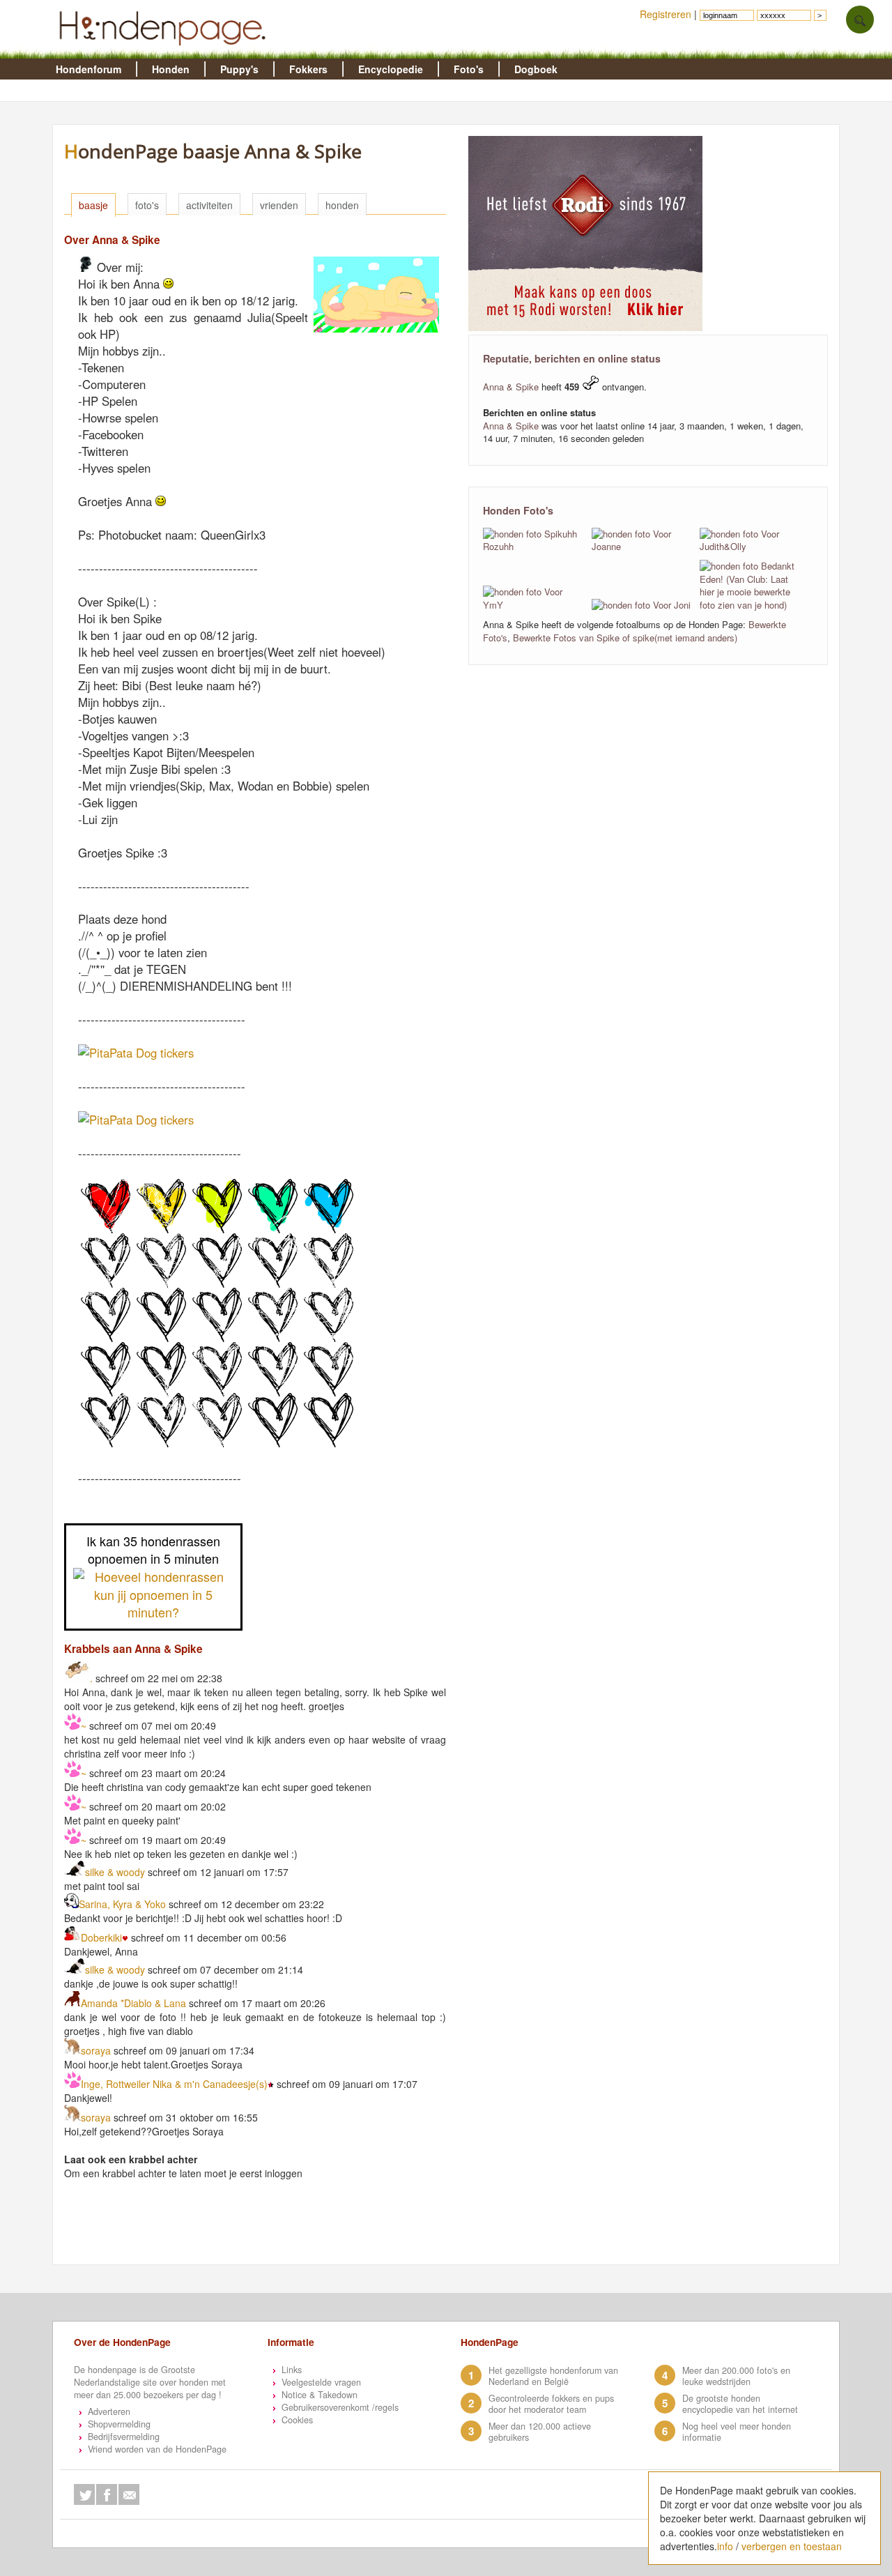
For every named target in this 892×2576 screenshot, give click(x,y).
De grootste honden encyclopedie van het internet (740, 2404)
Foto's (469, 69)
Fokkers (308, 69)
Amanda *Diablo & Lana (133, 2003)
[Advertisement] (314, 2230)
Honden (171, 69)
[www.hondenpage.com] (165, 52)
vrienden (279, 205)
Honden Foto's (518, 510)
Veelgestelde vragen (321, 2382)
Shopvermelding (119, 2424)
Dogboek (536, 69)
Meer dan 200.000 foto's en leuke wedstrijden (736, 2376)
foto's (147, 205)
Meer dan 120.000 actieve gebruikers (540, 2432)
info (725, 2546)
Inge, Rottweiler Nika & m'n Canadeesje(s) (174, 2084)
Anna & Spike (511, 387)
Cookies (297, 2420)
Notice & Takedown (320, 2395)
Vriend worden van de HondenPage (157, 2449)
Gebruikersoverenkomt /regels (340, 2407)
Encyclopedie (391, 69)
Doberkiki (101, 1937)
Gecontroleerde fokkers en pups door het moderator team (551, 2404)
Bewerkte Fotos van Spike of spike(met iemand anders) (625, 638)
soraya (96, 2050)
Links (292, 2370)
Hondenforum (89, 69)
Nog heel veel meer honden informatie (737, 2432)
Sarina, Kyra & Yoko (124, 1904)
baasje (93, 205)
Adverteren (109, 2411)
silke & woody (116, 1872)
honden (342, 205)
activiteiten (209, 205)
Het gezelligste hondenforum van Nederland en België (553, 2376)
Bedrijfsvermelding (124, 2437)
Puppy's (239, 69)
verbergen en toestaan (792, 2546)
